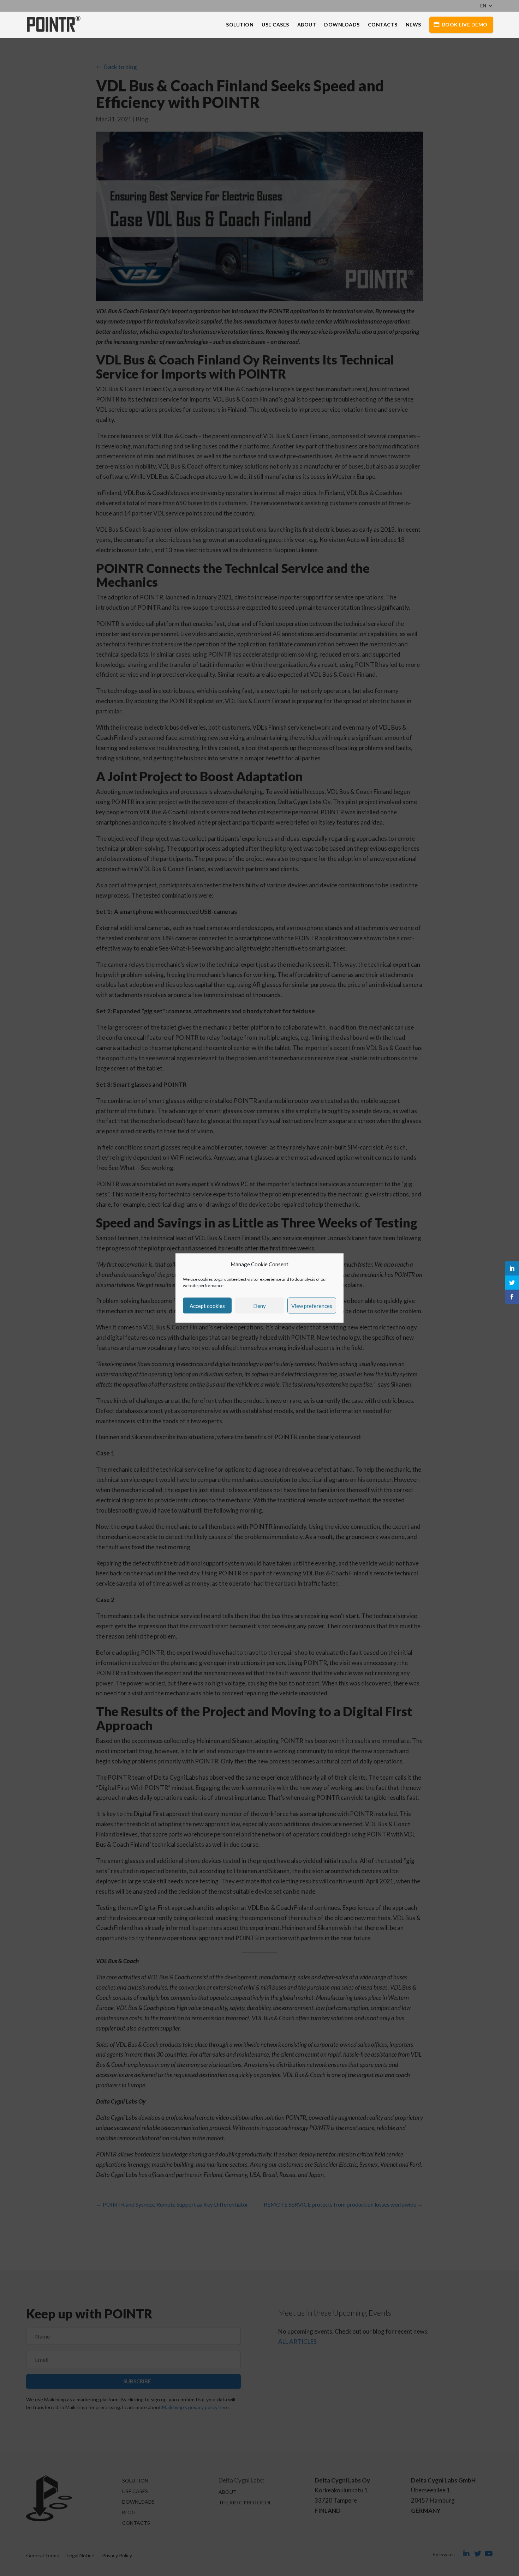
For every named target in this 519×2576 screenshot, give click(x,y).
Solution (240, 25)
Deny (259, 1305)
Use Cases (275, 25)
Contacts (383, 25)
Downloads (342, 25)
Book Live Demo (465, 25)
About (307, 25)
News (413, 25)
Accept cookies (207, 1305)
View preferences (312, 1305)
